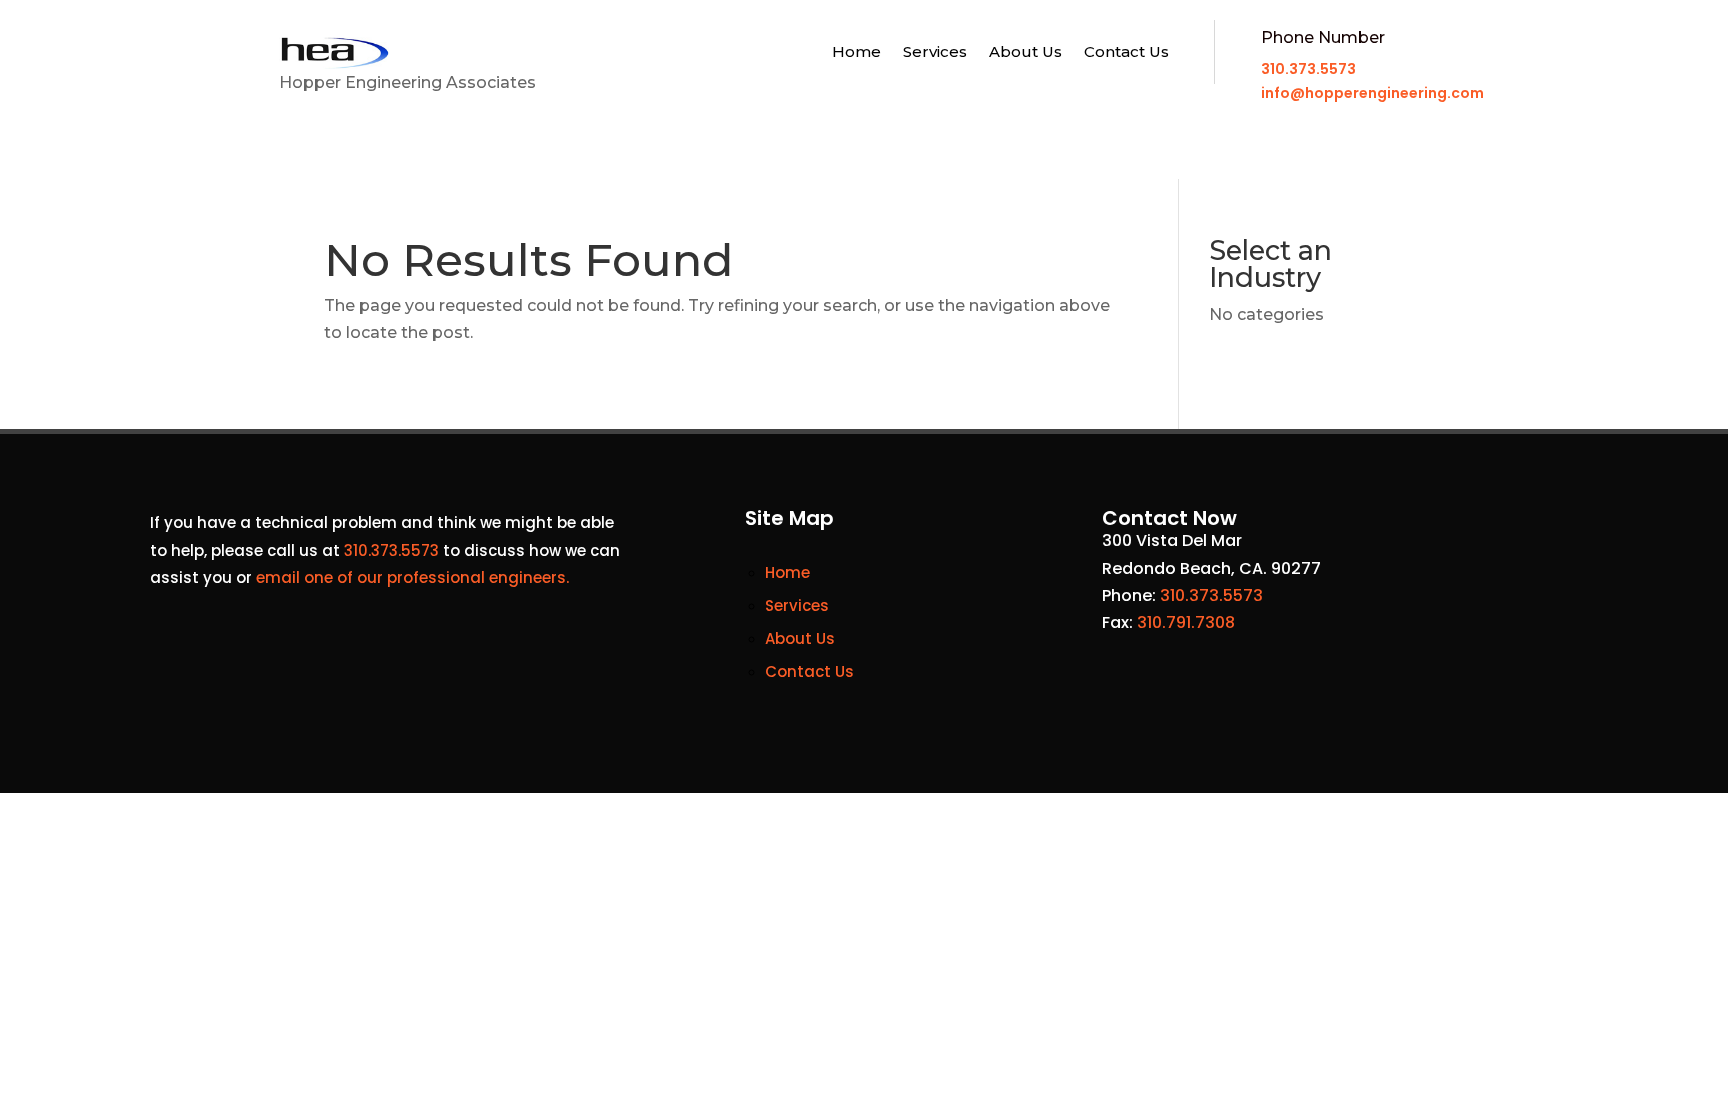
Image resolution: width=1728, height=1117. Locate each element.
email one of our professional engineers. (412, 577)
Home (856, 53)
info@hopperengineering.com (1372, 93)
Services (935, 53)
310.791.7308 (1186, 622)
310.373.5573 (1308, 69)
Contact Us (1126, 53)
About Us (1025, 53)
